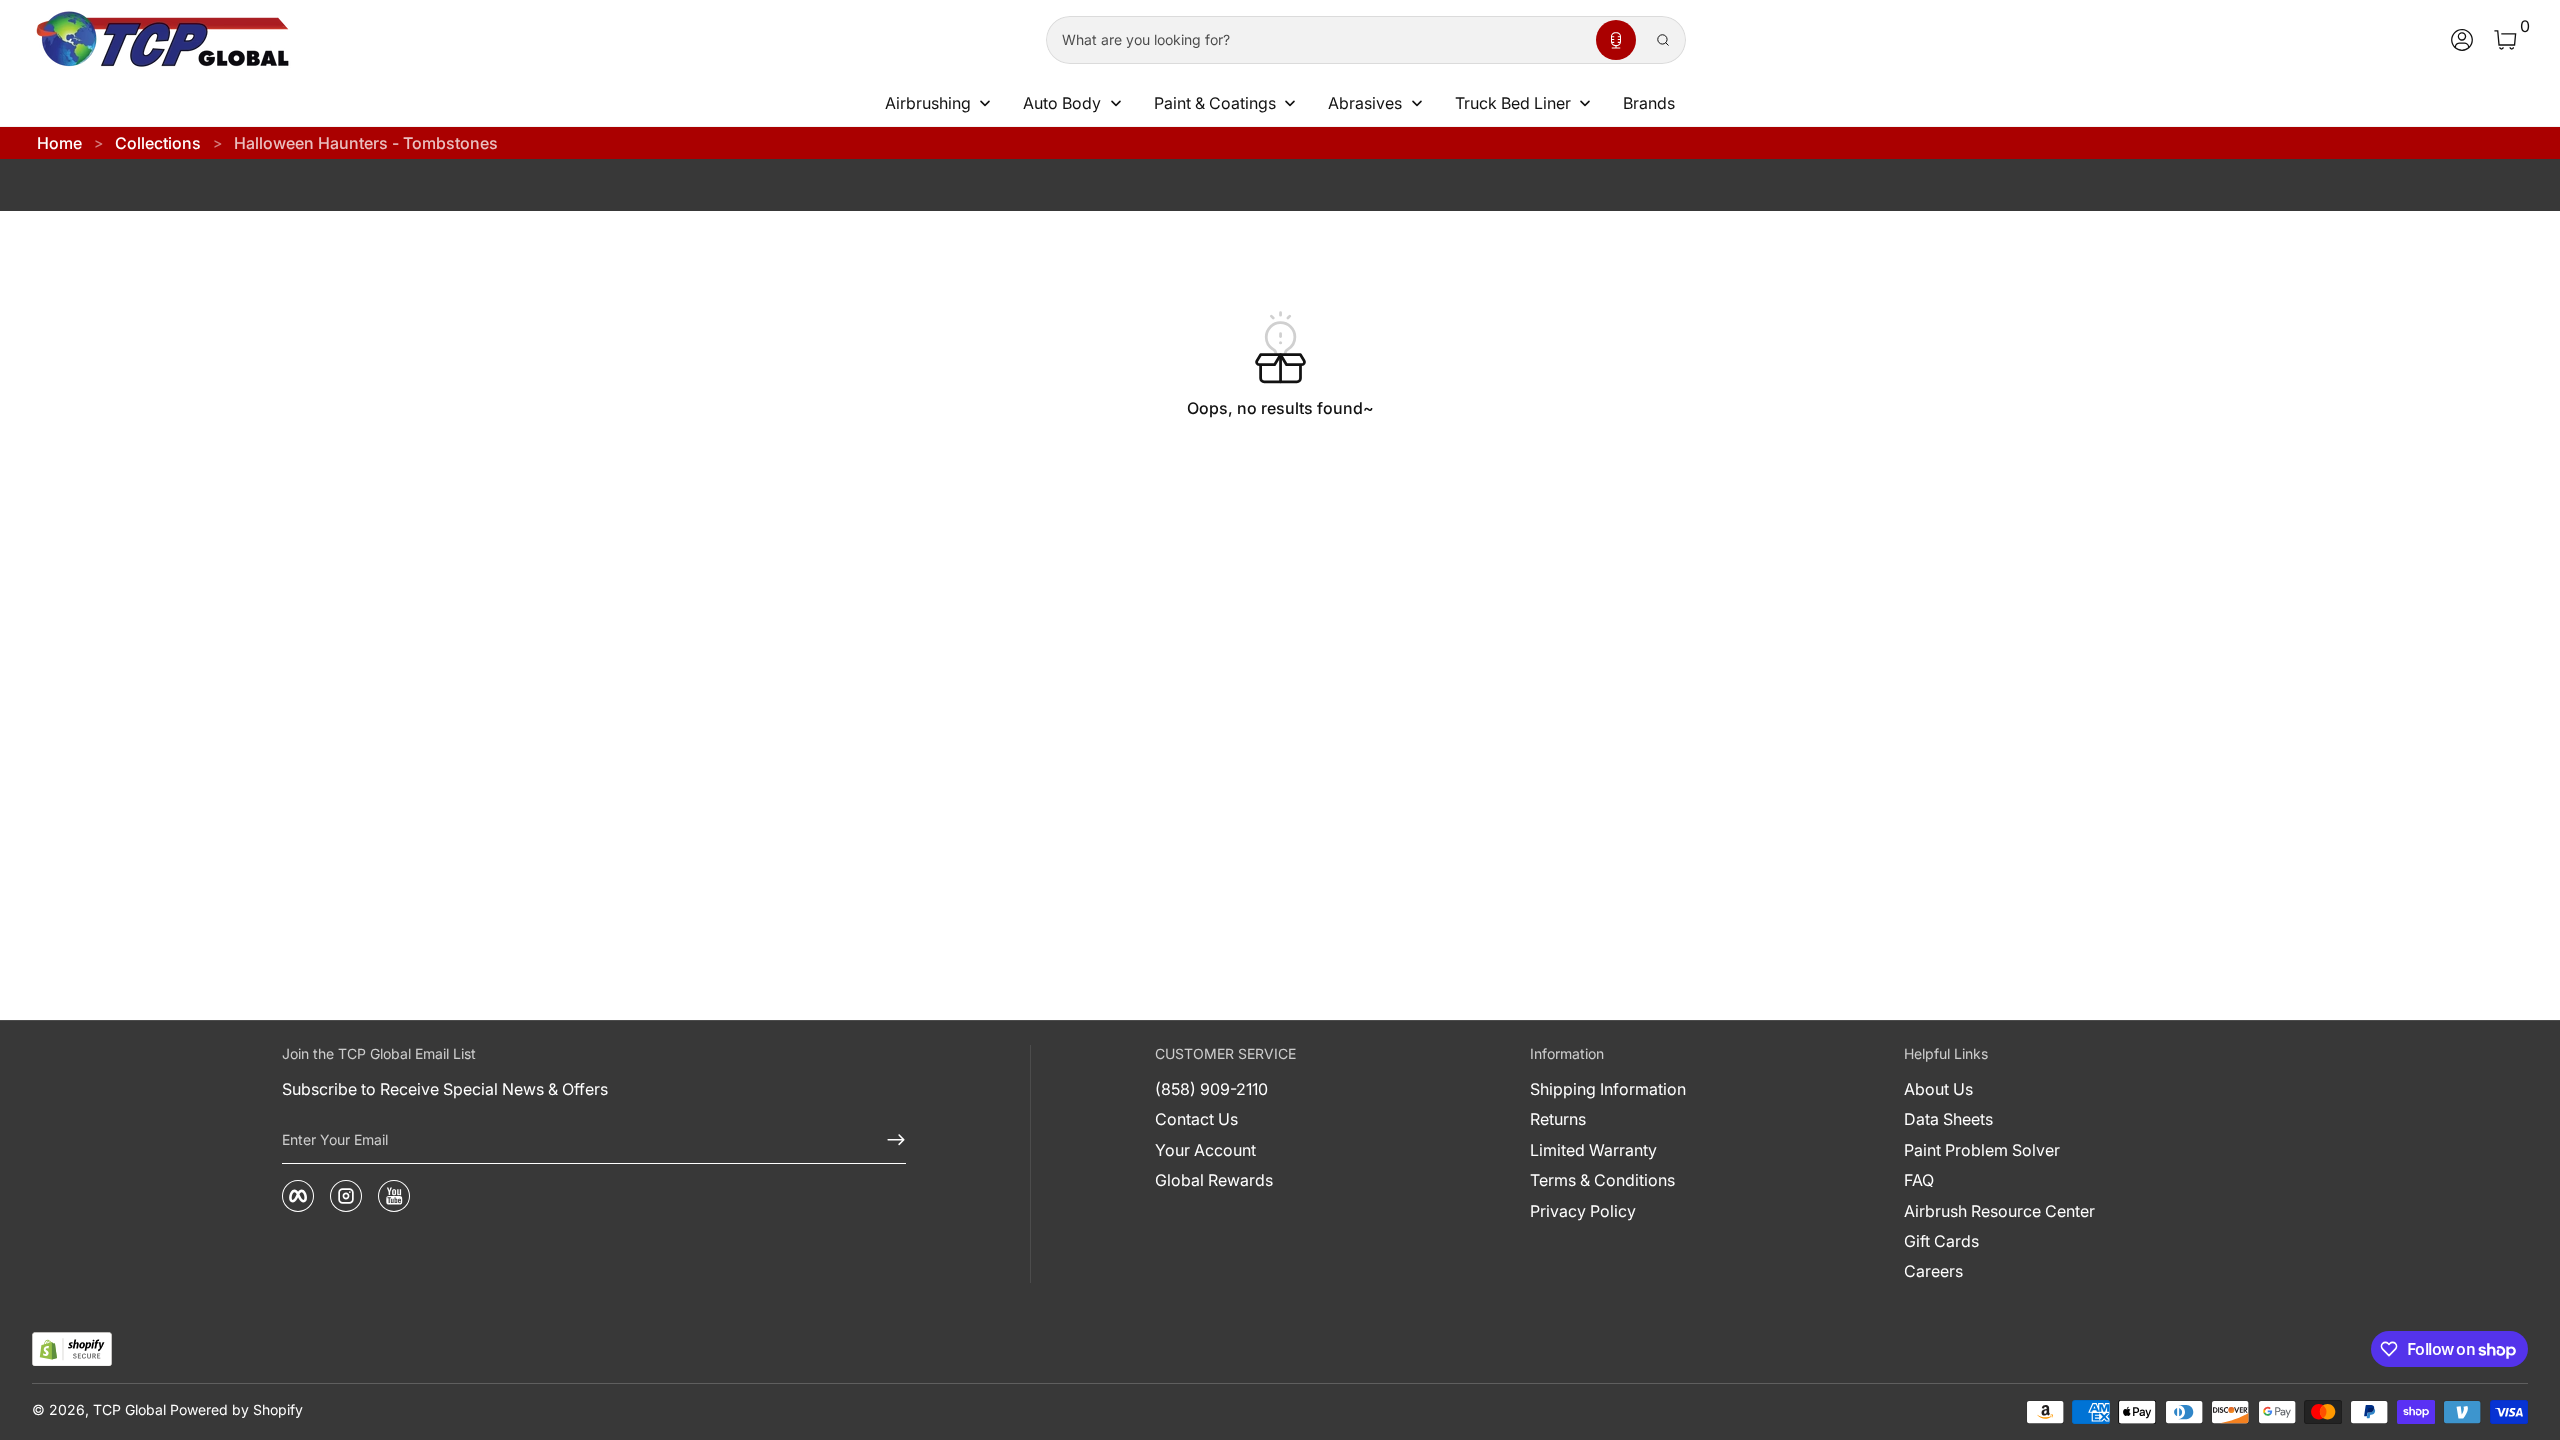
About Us (1938, 1089)
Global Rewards (1214, 1180)
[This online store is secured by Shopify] (72, 1349)
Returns (1558, 1119)
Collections (158, 143)
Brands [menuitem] (1649, 103)
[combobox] (1317, 40)
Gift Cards (1941, 1241)
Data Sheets (1948, 1119)
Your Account (1205, 1150)
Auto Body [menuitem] (1062, 103)
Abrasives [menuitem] (1365, 103)
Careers (1933, 1271)
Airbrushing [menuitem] (928, 103)
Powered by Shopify (236, 1409)
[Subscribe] (888, 1140)
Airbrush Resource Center (1999, 1211)
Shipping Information (1608, 1089)
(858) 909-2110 (1211, 1089)
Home (59, 143)
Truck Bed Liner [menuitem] (1513, 103)
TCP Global (129, 1409)
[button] (1616, 40)
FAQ (1919, 1180)
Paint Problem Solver (1982, 1150)
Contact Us (1196, 1119)
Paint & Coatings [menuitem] (1215, 103)
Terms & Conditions (1602, 1180)
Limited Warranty (1593, 1150)
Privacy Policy (1583, 1211)
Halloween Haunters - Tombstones (366, 143)
